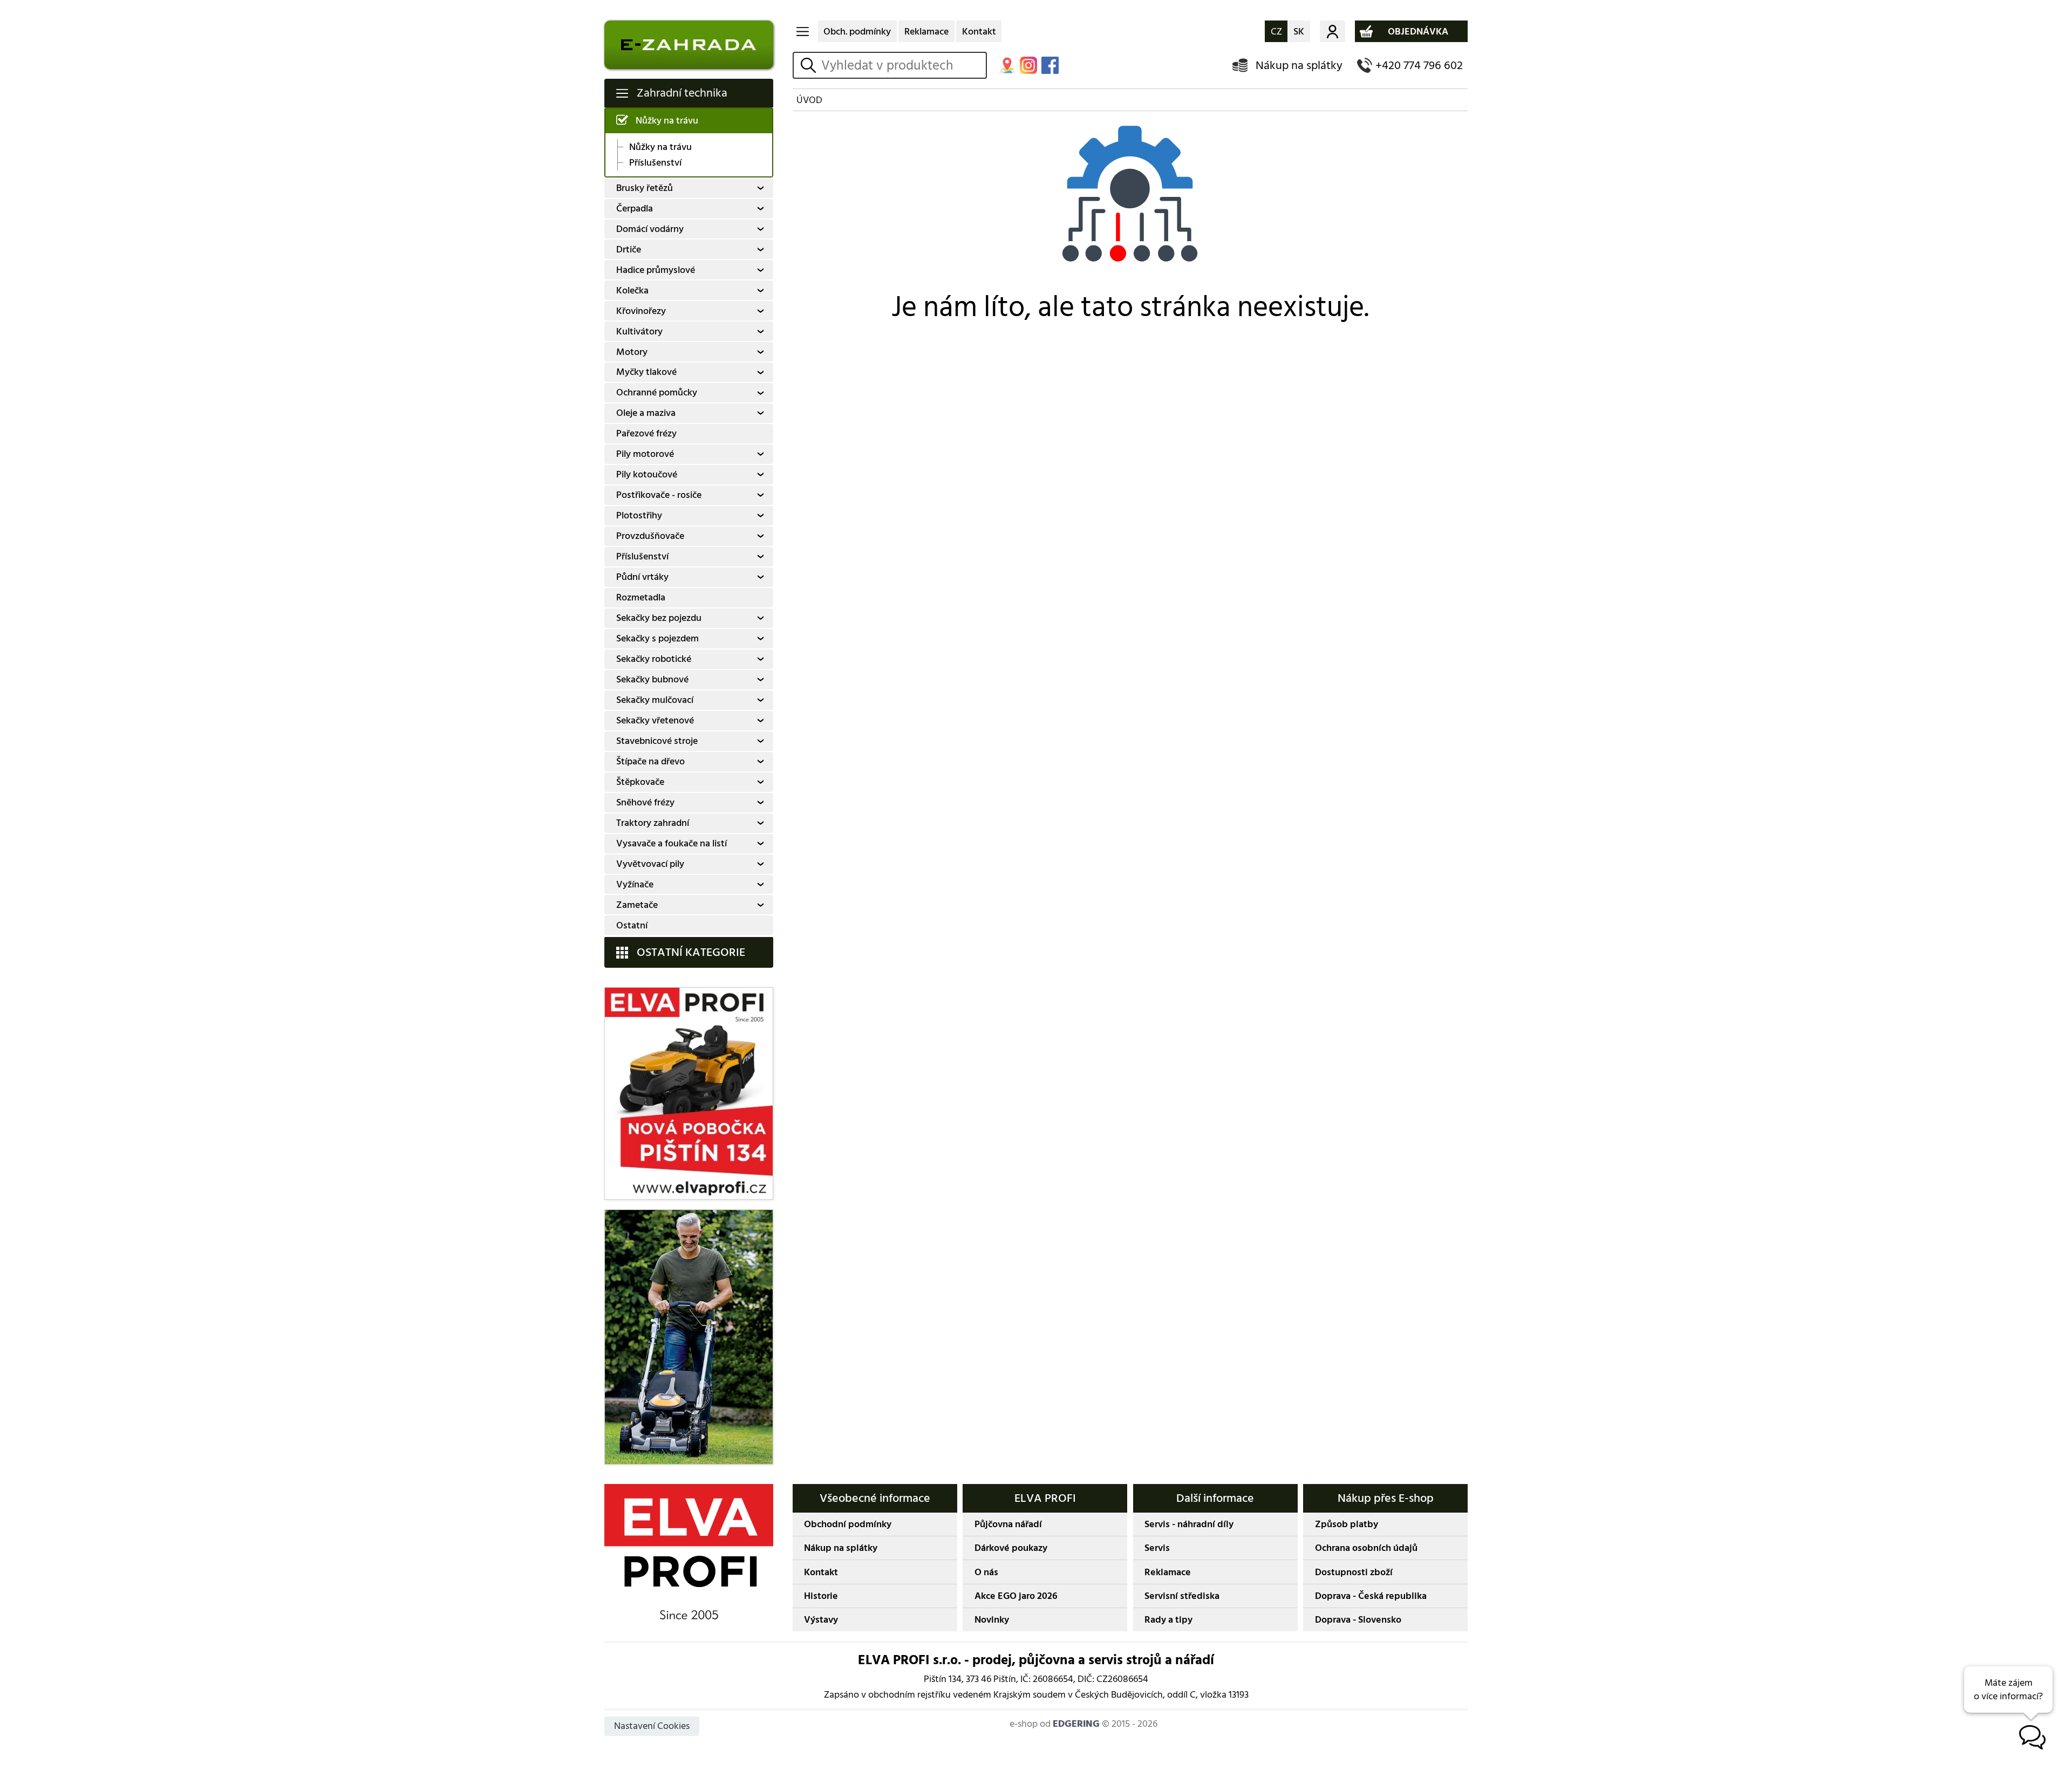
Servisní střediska (1182, 1596)
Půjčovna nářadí (1008, 1524)
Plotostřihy (639, 515)
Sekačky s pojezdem (657, 638)
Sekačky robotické (654, 659)
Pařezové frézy (646, 433)
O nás (986, 1572)
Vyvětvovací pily (650, 864)
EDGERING (1076, 1724)
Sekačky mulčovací (655, 700)
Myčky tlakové (646, 372)
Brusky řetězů (645, 188)
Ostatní (632, 925)
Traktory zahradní (653, 823)
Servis (1157, 1548)
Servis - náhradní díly (1189, 1524)
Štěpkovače (640, 782)
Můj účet (1333, 31)
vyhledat (810, 66)
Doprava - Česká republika (1371, 1596)
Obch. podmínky (857, 32)
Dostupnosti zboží (1354, 1572)
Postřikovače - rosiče (659, 495)
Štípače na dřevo (650, 761)
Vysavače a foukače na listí (672, 843)
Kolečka (632, 290)
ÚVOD (809, 100)
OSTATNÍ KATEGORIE (691, 952)
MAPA (1007, 65)
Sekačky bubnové (652, 679)
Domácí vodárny (650, 229)
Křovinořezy (641, 311)
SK (1299, 32)
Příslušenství (655, 163)
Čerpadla (635, 208)
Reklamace (926, 32)
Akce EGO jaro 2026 (1016, 1596)
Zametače (637, 905)
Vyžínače (635, 884)
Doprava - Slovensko (1358, 1620)
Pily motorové (645, 454)
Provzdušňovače (650, 536)
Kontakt (979, 32)
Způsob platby (1347, 1524)
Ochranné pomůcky (657, 392)
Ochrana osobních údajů (1366, 1548)
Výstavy (821, 1620)
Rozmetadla (641, 597)
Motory (632, 352)
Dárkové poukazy (1011, 1548)
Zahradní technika (682, 93)
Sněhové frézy (645, 802)
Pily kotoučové (647, 474)
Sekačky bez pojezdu (659, 618)
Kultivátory (639, 331)
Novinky (992, 1620)
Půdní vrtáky (642, 577)
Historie (821, 1596)
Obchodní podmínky (848, 1524)
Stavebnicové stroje (657, 741)
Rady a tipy (1168, 1620)
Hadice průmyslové (656, 270)
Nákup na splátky (1299, 66)
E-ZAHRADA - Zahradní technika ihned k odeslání (689, 45)
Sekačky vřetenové (655, 720)
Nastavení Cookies (652, 1726)
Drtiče (629, 249)
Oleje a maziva (646, 413)
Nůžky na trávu (667, 121)
